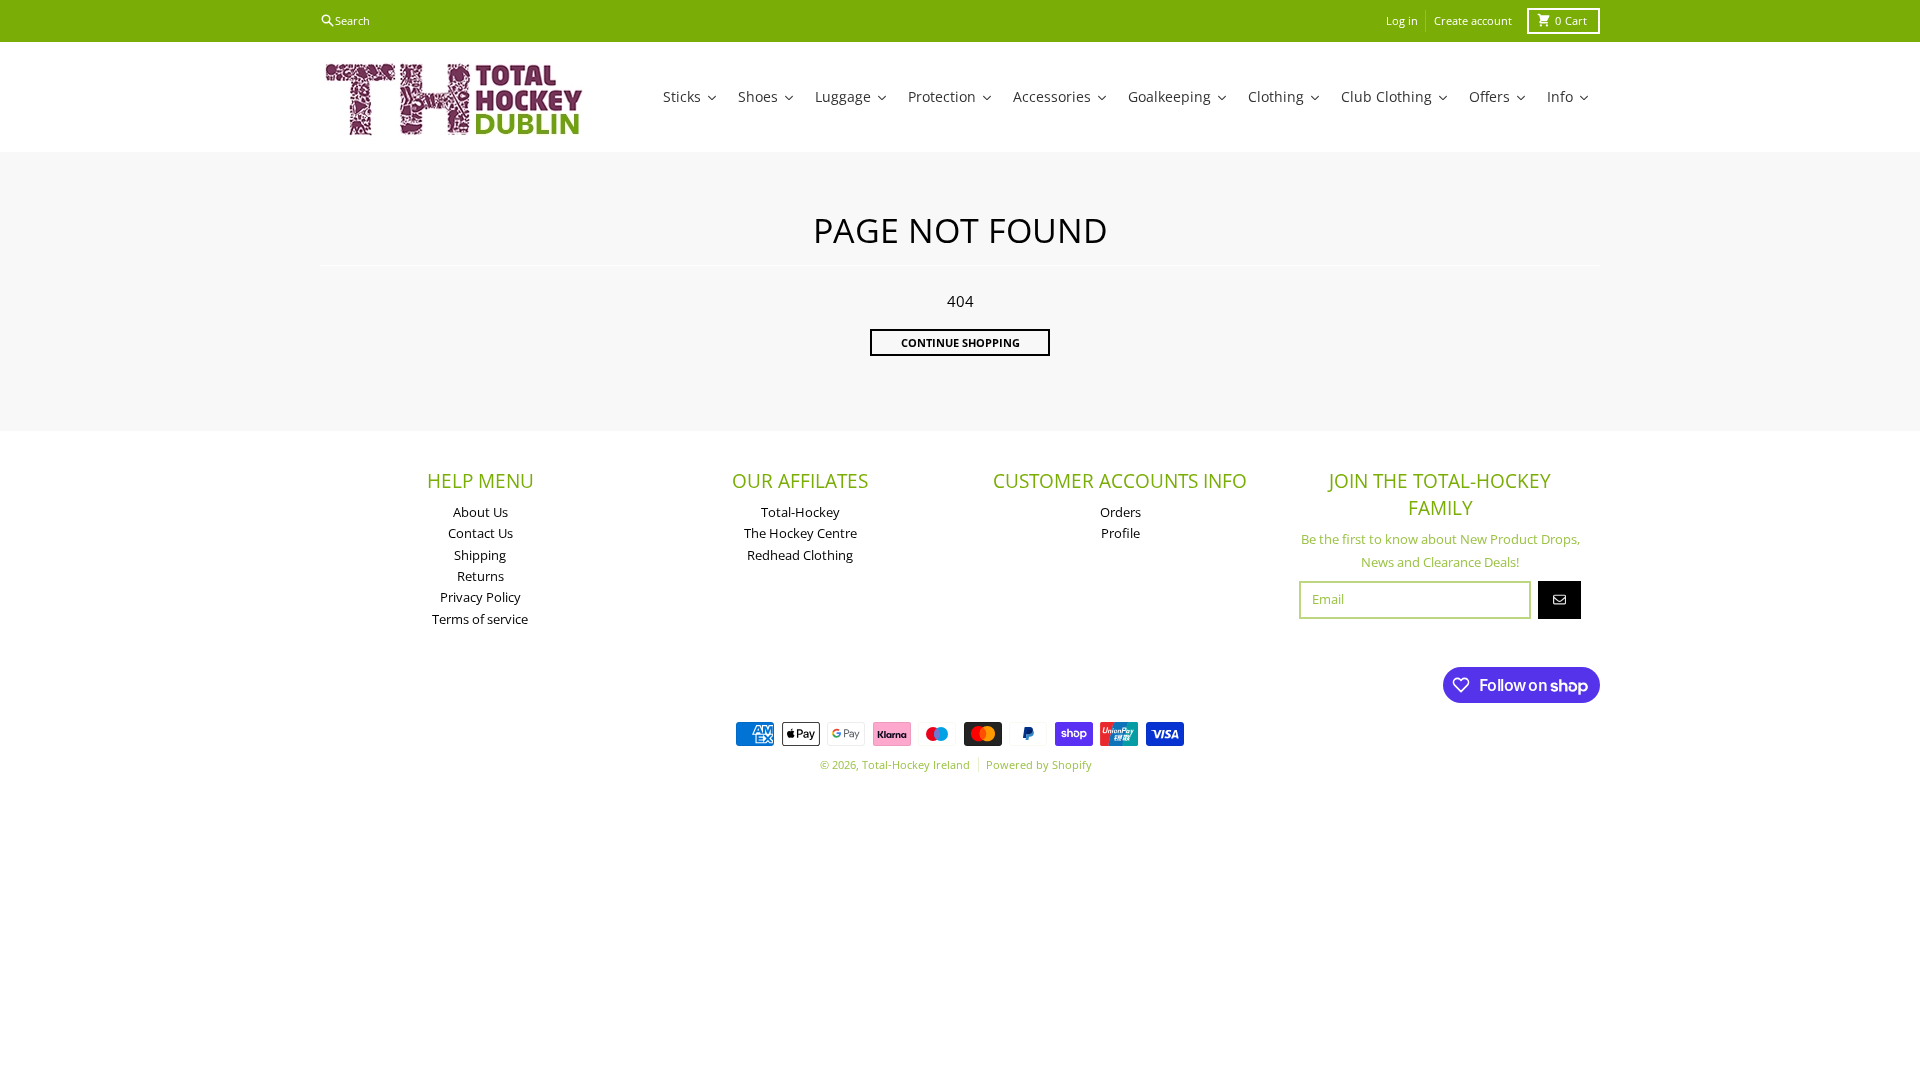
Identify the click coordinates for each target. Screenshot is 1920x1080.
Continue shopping (960, 342)
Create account (1473, 20)
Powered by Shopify (1039, 764)
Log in (1402, 20)
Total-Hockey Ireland (916, 764)
